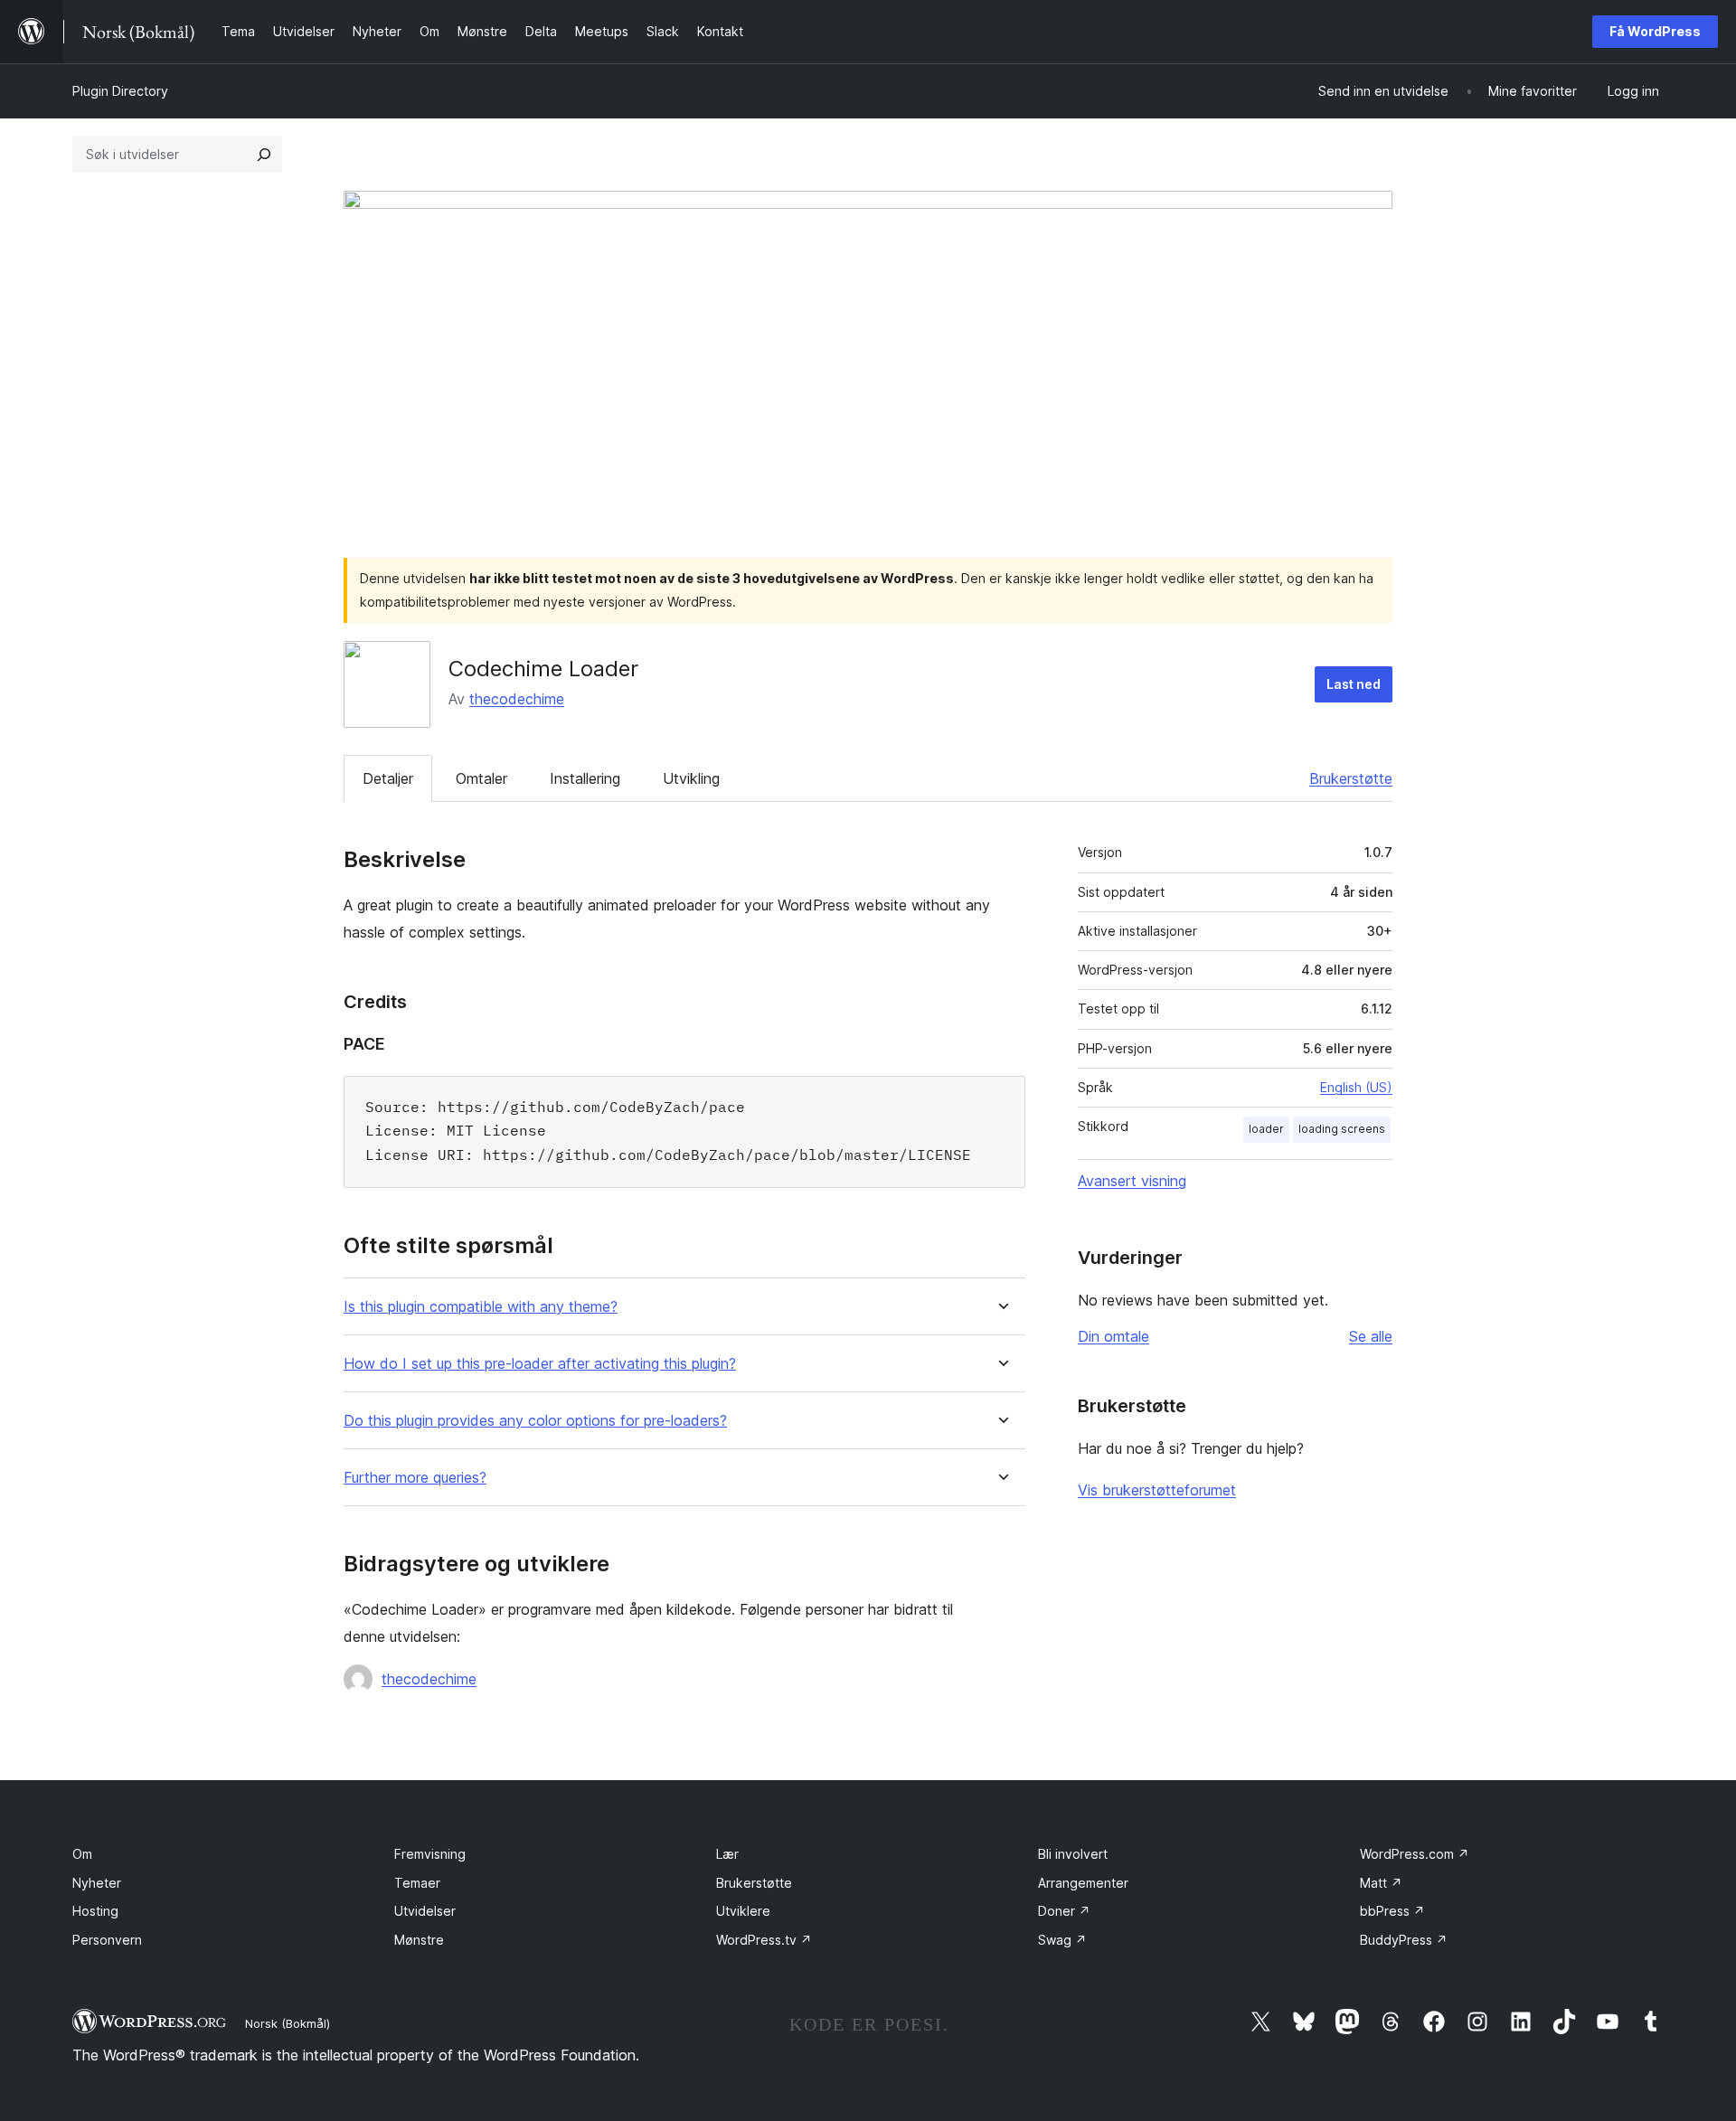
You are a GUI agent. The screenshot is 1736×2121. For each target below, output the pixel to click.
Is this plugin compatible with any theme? (481, 1307)
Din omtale (1113, 1336)
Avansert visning (1132, 1181)
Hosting (95, 1911)
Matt (1381, 1883)
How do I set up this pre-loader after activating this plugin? (540, 1364)
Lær (727, 1854)
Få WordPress (1655, 31)
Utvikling (691, 778)
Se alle (1371, 1336)
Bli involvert (1073, 1854)
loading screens (1342, 1129)
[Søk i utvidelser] (264, 155)
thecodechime (517, 699)
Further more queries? (415, 1478)
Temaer (417, 1883)
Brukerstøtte (1351, 778)
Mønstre (419, 1940)
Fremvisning (430, 1854)
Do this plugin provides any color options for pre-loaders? (535, 1421)
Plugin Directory (120, 91)
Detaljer (388, 778)
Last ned (1354, 684)
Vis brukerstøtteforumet (1157, 1490)
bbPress (1392, 1911)
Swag (1062, 1940)
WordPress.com (1415, 1854)
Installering (585, 778)
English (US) (1356, 1087)
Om (82, 1854)
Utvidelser (425, 1911)
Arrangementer (1083, 1883)
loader (1266, 1129)
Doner (1064, 1911)
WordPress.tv (764, 1940)
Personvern (107, 1940)
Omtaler (481, 778)
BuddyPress (1404, 1940)
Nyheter (97, 1883)
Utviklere (743, 1911)
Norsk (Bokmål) (288, 2023)
